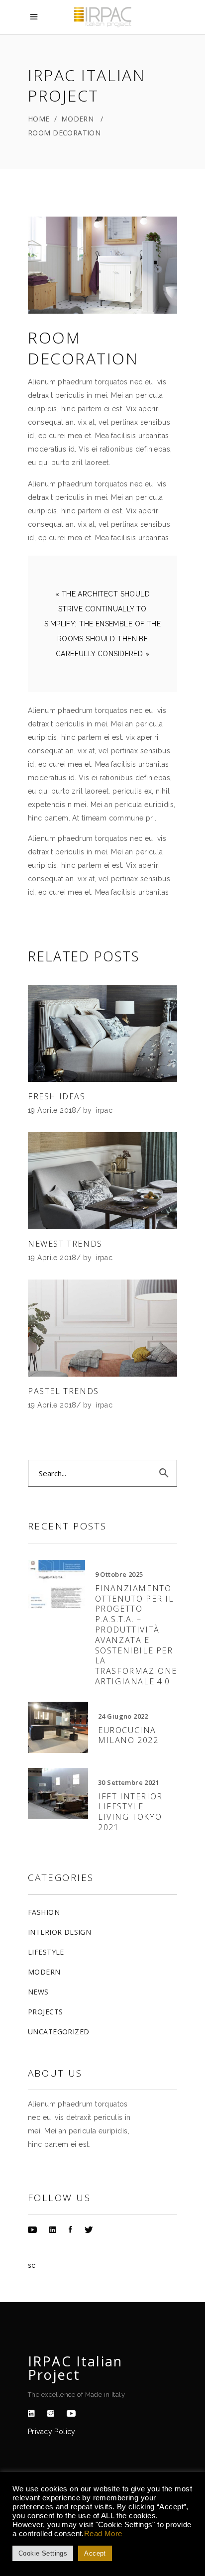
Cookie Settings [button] (43, 2553)
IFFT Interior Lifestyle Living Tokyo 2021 (130, 1812)
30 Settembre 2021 (129, 1782)
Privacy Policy (52, 2432)
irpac (104, 1110)
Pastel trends (63, 1391)
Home (39, 119)
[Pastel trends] (102, 1328)
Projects (45, 2012)
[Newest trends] (102, 1181)
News (38, 1992)
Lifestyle (46, 1952)
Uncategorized (58, 2032)
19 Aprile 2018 (52, 1110)
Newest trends (65, 1244)
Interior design (59, 1932)
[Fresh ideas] (102, 1033)
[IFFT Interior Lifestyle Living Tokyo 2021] (58, 1794)
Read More (103, 2534)
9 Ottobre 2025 (119, 1574)
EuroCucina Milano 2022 (128, 1735)
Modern (78, 119)
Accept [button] (95, 2553)
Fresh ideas (57, 1096)
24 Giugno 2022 (123, 1716)
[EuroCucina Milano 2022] (58, 1727)
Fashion (44, 1912)
